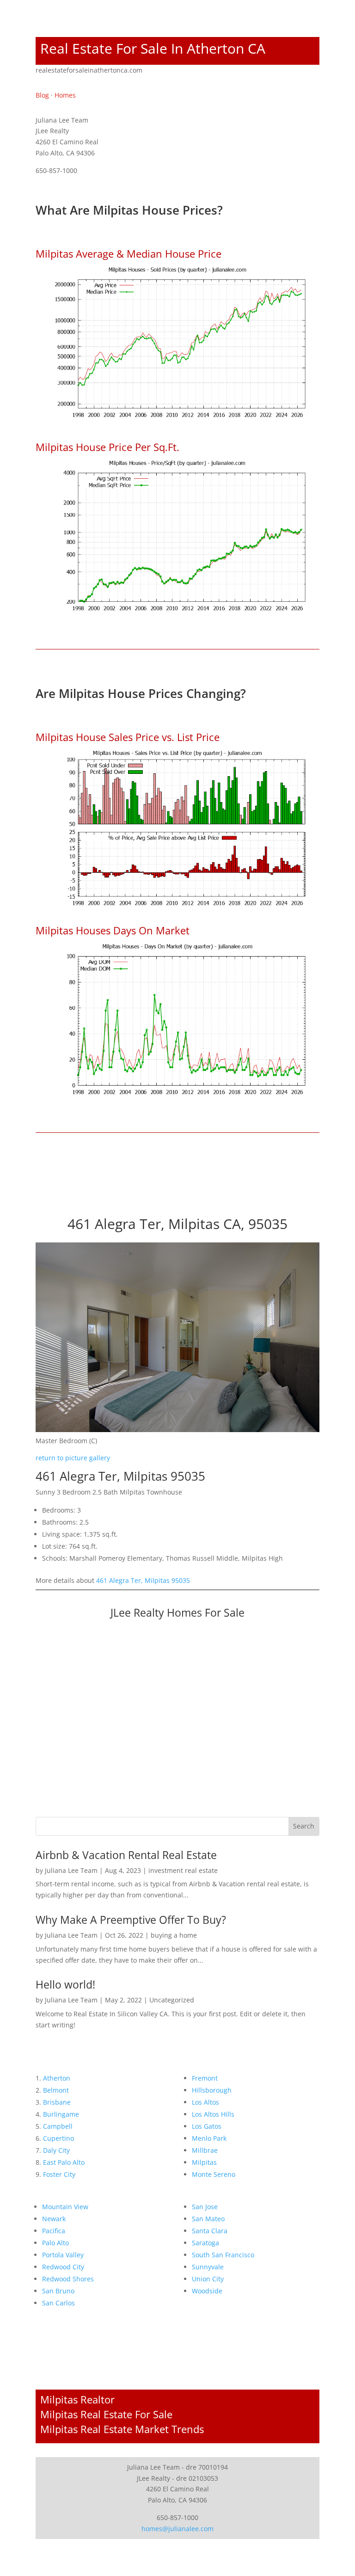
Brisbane (57, 2102)
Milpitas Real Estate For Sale (106, 2414)
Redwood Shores (68, 2279)
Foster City (59, 2174)
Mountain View (65, 2207)
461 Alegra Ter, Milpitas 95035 (143, 1580)
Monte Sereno (214, 2174)
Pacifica (54, 2231)
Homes (65, 95)
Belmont (56, 2090)
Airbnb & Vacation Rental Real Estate (126, 1855)
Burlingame (61, 2114)
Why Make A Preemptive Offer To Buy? (131, 1920)
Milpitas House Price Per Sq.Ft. (107, 447)
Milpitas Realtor (77, 2399)
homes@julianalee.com (177, 2529)
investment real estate (183, 1870)
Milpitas (204, 2162)
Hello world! (65, 1984)
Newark (54, 2219)
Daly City (56, 2150)
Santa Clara (210, 2231)
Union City (208, 2279)
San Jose (205, 2207)
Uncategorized (172, 2000)
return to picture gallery (73, 1458)
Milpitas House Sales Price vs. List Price (128, 737)
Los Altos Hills (213, 2114)
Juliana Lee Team (71, 1870)
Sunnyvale (208, 2267)
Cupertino (58, 2138)
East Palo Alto (64, 2162)
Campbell (58, 2126)
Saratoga (205, 2243)
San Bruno (58, 2291)
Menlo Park (209, 2138)
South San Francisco (223, 2255)
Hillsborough (212, 2090)
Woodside (207, 2291)
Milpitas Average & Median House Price (129, 253)
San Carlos (58, 2303)
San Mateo (208, 2219)
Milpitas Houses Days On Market (113, 930)
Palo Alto (55, 2243)
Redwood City (63, 2267)
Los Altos (205, 2102)
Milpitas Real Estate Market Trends (122, 2429)
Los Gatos (207, 2126)
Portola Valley (63, 2255)
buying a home (174, 1935)
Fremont (205, 2078)
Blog (42, 95)
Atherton (57, 2078)
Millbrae (205, 2150)
